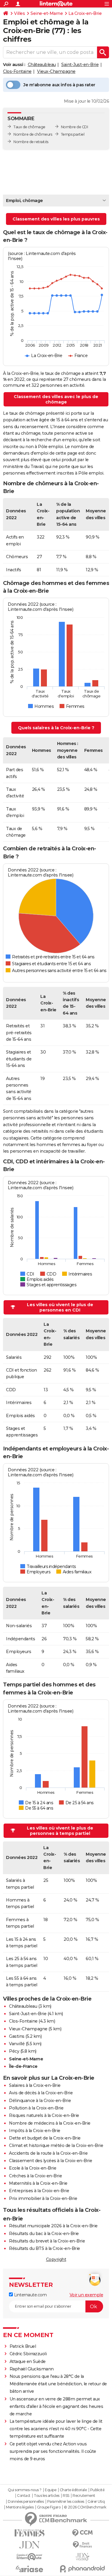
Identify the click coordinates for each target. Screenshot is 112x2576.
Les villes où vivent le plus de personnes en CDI (60, 1307)
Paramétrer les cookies (66, 2502)
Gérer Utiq (96, 2502)
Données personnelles (26, 2502)
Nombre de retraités (31, 142)
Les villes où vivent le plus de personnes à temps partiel (60, 1831)
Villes (19, 13)
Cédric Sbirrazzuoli (28, 2354)
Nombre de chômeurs (33, 134)
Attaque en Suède (28, 2361)
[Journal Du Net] (30, 2545)
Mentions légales (20, 2507)
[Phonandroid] (83, 2569)
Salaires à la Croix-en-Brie (35, 2085)
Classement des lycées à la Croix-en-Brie (50, 2161)
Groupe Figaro (49, 2507)
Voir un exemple (86, 2295)
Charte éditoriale (73, 2490)
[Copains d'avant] (30, 2557)
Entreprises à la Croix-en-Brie (39, 2191)
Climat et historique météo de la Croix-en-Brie (56, 2145)
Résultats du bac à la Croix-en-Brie (44, 2234)
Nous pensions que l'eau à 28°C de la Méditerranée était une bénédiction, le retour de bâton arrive (58, 2384)
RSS (66, 2496)
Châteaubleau (42, 65)
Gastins (17, 2036)
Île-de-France (23, 2066)
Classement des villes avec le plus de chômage (56, 399)
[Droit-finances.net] (83, 2545)
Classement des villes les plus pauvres (56, 219)
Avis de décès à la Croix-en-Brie (41, 2093)
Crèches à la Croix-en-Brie (35, 2176)
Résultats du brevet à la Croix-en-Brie (47, 2241)
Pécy (14, 2051)
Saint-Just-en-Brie (80, 65)
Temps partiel (73, 134)
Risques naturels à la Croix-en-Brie (44, 2115)
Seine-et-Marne (47, 13)
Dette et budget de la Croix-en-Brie (45, 2138)
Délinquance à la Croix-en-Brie (40, 2101)
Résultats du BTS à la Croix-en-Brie (45, 2248)
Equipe (50, 2490)
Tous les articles (47, 2496)
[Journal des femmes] (30, 2533)
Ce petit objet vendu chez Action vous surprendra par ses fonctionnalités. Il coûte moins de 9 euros (53, 2451)
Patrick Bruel (23, 2346)
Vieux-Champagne (56, 71)
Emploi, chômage (24, 201)
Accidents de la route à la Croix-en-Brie (48, 2153)
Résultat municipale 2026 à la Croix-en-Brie (53, 2226)
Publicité (97, 2490)
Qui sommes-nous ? (25, 2490)
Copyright (56, 2259)
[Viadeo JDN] (83, 2557)
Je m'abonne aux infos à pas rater (59, 85)
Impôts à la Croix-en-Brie (35, 2131)
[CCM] (83, 2533)
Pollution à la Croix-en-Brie (36, 2108)
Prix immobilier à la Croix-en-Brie (43, 2198)
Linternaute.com (30, 2295)
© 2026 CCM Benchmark (85, 2507)
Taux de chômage (29, 127)
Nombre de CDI (75, 127)
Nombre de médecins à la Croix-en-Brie (50, 2123)
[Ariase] (30, 2569)
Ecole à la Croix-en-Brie (33, 2168)
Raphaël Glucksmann (32, 2369)
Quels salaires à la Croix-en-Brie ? (56, 728)
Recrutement (84, 2496)
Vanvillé (17, 2044)
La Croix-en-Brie (85, 13)
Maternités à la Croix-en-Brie (38, 2183)
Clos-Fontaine (17, 71)
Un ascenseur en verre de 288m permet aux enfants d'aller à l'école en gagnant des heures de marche (56, 2406)
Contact (24, 2496)
